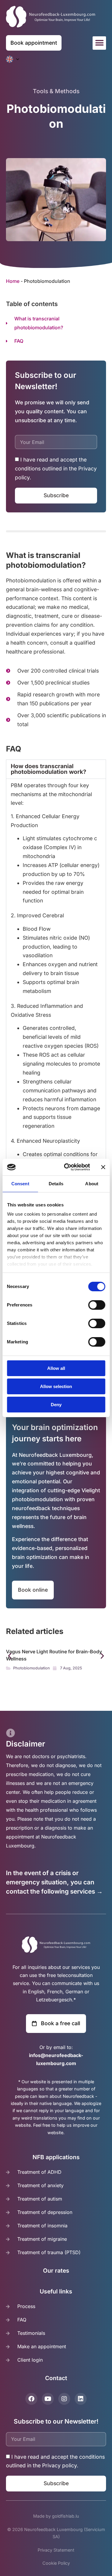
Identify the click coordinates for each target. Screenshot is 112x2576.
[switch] (97, 1305)
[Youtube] (48, 2399)
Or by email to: (56, 2055)
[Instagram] (64, 2399)
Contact (56, 2378)
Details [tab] (56, 1184)
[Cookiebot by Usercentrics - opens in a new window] (67, 1167)
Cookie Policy (56, 2563)
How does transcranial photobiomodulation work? (49, 769)
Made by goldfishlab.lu (56, 2516)
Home (13, 281)
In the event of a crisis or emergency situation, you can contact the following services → (54, 1882)
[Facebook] (31, 2399)
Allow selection (56, 1386)
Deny (56, 1405)
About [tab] (92, 1184)
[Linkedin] (81, 2399)
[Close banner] (103, 1167)
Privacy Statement (56, 2550)
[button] (99, 43)
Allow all (56, 1368)
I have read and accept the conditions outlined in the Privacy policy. (56, 469)
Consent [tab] (20, 1184)
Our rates (56, 2271)
